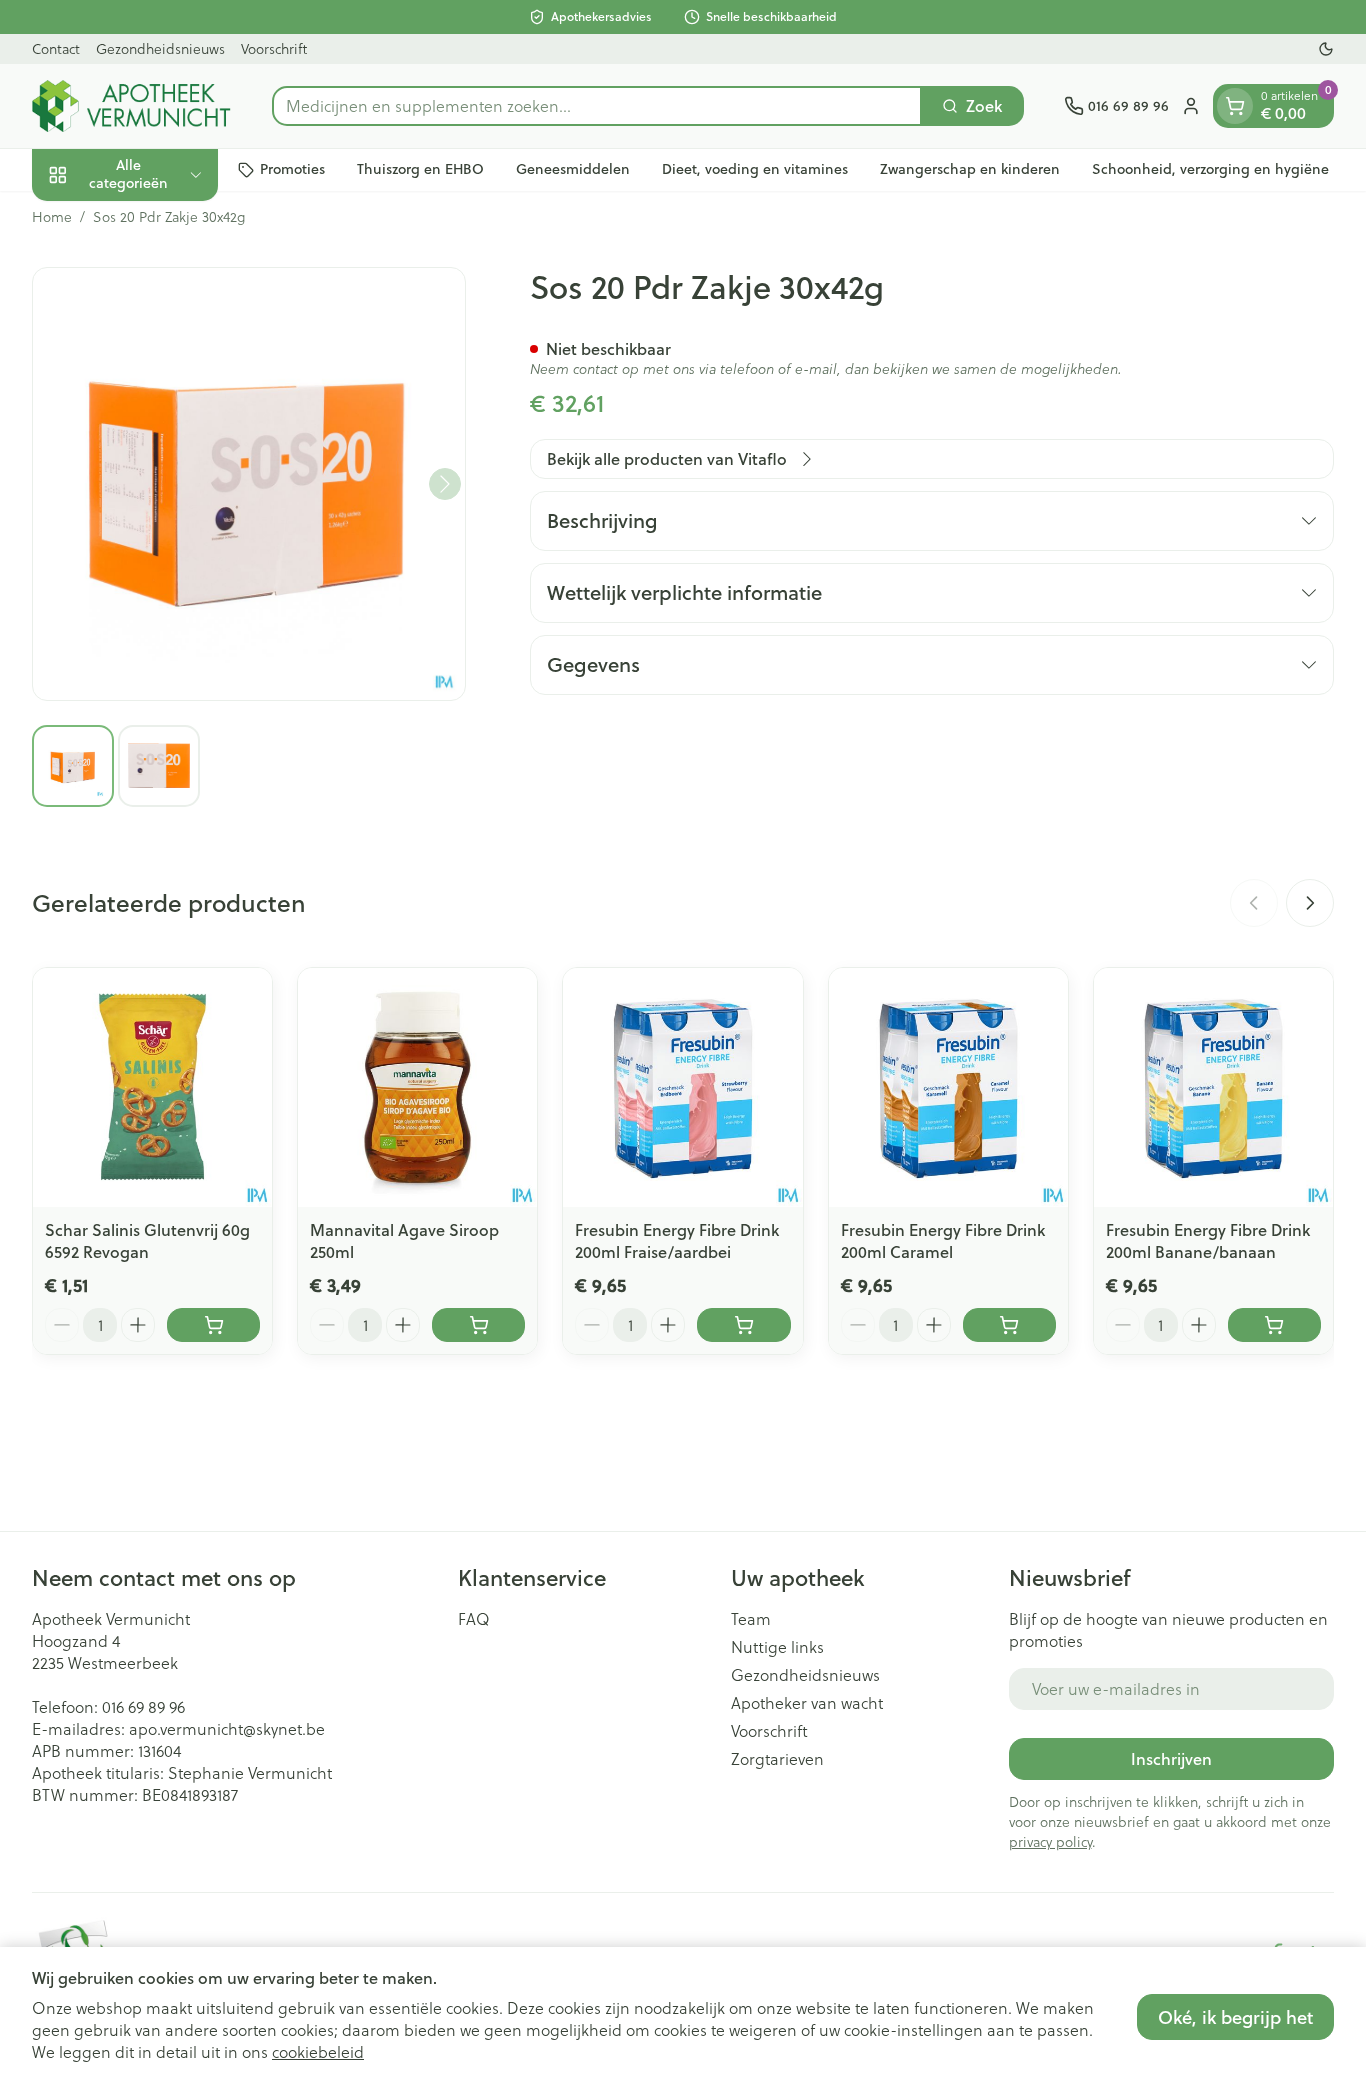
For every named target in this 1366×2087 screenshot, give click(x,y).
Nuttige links (777, 1647)
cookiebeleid (318, 2051)
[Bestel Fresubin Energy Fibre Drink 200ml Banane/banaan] (1274, 1325)
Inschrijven (1171, 1758)
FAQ (474, 1619)
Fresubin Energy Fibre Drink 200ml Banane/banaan (1208, 1240)
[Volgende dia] (1310, 903)
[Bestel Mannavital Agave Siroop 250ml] (478, 1325)
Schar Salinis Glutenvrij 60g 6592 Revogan (147, 1240)
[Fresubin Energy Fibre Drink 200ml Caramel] (948, 1087)
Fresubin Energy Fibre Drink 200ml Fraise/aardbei (677, 1240)
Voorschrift (274, 48)
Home (52, 217)
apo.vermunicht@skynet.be (227, 1728)
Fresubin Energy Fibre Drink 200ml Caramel (943, 1240)
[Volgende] (445, 484)
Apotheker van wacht (807, 1703)
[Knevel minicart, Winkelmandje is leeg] (1235, 106)
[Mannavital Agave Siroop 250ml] (417, 1087)
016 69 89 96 (143, 1706)
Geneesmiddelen (573, 169)
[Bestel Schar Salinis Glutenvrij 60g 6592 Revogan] (213, 1325)
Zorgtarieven (777, 1759)
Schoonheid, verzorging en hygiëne (1210, 169)
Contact (56, 48)
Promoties (292, 169)
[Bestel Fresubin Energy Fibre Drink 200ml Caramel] (1009, 1325)
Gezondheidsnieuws (160, 48)
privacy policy (1050, 1841)
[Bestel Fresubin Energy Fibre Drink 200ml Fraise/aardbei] (743, 1325)
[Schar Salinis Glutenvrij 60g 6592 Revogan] (152, 1087)
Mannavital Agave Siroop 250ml (404, 1240)
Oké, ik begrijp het (1235, 2017)
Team (751, 1619)
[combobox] (597, 106)
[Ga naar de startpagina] (132, 106)
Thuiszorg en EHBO (420, 169)
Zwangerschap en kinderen (970, 169)
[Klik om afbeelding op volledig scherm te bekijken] (249, 484)
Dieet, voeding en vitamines (755, 169)
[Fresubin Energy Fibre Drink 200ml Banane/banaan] (1213, 1087)
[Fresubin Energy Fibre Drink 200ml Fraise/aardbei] (682, 1087)
